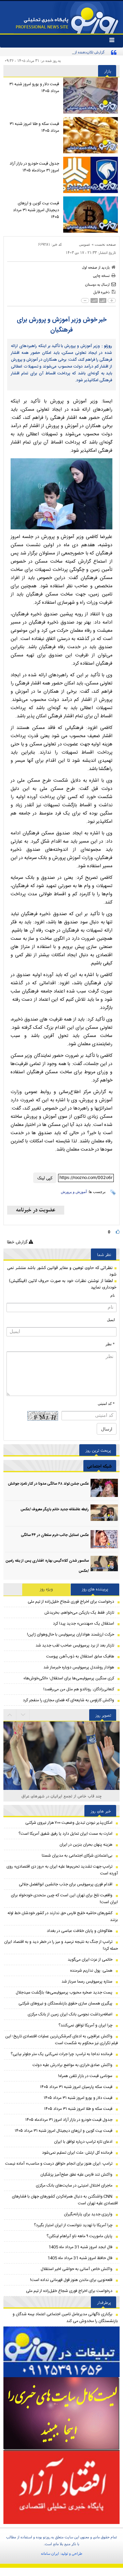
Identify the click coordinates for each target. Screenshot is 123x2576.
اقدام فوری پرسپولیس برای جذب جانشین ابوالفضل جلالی (66, 1884)
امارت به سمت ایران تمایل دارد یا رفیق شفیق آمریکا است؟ (65, 1834)
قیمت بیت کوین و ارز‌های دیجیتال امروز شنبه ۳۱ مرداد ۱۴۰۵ (36, 210)
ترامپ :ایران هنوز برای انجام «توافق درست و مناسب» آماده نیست (59, 2164)
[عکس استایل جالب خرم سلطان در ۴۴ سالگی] (104, 1539)
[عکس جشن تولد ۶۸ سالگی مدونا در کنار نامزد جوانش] (104, 1488)
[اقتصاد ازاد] (61, 2487)
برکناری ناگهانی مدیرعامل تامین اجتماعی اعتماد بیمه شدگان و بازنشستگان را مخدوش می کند (65, 2318)
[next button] (10, 1715)
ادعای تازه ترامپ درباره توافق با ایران (83, 2142)
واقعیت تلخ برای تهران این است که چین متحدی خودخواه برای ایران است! (64, 1899)
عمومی (85, 244)
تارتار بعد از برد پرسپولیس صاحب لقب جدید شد (75, 1645)
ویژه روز (46, 1589)
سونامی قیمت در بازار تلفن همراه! (85, 2076)
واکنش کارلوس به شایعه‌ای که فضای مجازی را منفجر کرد (69, 1700)
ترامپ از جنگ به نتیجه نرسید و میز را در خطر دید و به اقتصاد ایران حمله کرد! (61, 1945)
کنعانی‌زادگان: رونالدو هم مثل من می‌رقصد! (79, 1689)
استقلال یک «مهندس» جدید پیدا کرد (84, 1624)
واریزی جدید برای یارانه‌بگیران (88, 2214)
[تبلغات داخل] (61, 2352)
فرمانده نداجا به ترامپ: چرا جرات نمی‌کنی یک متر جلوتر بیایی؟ (61, 2054)
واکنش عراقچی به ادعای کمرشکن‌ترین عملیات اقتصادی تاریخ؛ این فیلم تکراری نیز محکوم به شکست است (61, 2040)
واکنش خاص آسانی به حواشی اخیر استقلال (77, 2269)
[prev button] (23, 1715)
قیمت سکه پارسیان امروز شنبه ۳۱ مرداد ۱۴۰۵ (76, 2087)
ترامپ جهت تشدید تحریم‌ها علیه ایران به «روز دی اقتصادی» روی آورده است (62, 1870)
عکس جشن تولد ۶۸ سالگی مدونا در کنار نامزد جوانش (48, 1484)
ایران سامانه (50, 2553)
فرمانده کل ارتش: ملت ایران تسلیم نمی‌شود (77, 2153)
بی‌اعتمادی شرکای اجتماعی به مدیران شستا (77, 1856)
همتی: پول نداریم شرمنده (91, 1971)
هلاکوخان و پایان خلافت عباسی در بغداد (80, 1931)
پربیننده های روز (95, 1589)
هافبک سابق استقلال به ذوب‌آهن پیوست (80, 1656)
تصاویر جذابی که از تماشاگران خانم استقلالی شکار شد (62, 1796)
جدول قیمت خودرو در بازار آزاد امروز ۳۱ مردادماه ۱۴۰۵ (34, 167)
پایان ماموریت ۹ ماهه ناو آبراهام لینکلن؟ (79, 2236)
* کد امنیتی (106, 1404)
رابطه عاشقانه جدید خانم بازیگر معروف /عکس (55, 1510)
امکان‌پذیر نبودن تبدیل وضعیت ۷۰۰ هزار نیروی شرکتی (69, 1823)
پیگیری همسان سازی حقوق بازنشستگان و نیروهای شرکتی (65, 2003)
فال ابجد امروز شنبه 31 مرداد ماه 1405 (80, 2247)
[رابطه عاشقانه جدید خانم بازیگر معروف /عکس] (104, 1514)
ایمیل (111, 1320)
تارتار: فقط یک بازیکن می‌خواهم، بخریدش (79, 1613)
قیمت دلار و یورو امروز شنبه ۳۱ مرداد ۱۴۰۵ (34, 88)
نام (113, 1295)
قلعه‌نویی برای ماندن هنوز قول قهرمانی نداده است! (71, 2280)
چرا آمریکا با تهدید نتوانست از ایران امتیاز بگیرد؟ (73, 2225)
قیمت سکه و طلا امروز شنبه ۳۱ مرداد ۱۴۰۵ (34, 127)
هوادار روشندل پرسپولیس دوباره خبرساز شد (79, 1667)
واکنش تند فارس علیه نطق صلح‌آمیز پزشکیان (76, 2175)
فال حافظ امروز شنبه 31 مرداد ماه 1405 (80, 2258)
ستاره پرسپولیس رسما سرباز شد (87, 1982)
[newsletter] (36, 1210)
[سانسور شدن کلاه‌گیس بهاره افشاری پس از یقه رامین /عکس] (104, 1565)
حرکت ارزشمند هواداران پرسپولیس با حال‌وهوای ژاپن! (71, 1635)
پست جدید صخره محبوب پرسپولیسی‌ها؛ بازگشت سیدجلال (64, 1992)
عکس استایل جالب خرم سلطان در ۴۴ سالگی (55, 1535)
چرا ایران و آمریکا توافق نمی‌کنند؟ (85, 2025)
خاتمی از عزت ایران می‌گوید (90, 1960)
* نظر (110, 1344)
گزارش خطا (18, 1242)
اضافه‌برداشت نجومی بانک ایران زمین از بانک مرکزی (70, 2014)
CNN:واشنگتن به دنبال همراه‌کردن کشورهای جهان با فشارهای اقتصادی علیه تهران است (65, 2200)
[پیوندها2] (61, 2414)
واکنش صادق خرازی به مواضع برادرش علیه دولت (72, 2065)
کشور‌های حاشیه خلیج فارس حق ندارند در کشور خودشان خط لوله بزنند (63, 1917)
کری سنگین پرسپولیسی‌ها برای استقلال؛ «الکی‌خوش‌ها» (69, 1678)
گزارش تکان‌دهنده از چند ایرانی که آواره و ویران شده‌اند (64, 52)
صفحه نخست (105, 244)
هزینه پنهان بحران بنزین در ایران (86, 1845)
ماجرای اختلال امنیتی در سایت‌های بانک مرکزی (74, 2186)
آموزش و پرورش (74, 1192)
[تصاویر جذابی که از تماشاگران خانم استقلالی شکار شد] (61, 1761)
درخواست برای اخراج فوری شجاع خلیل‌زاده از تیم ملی (71, 1602)
